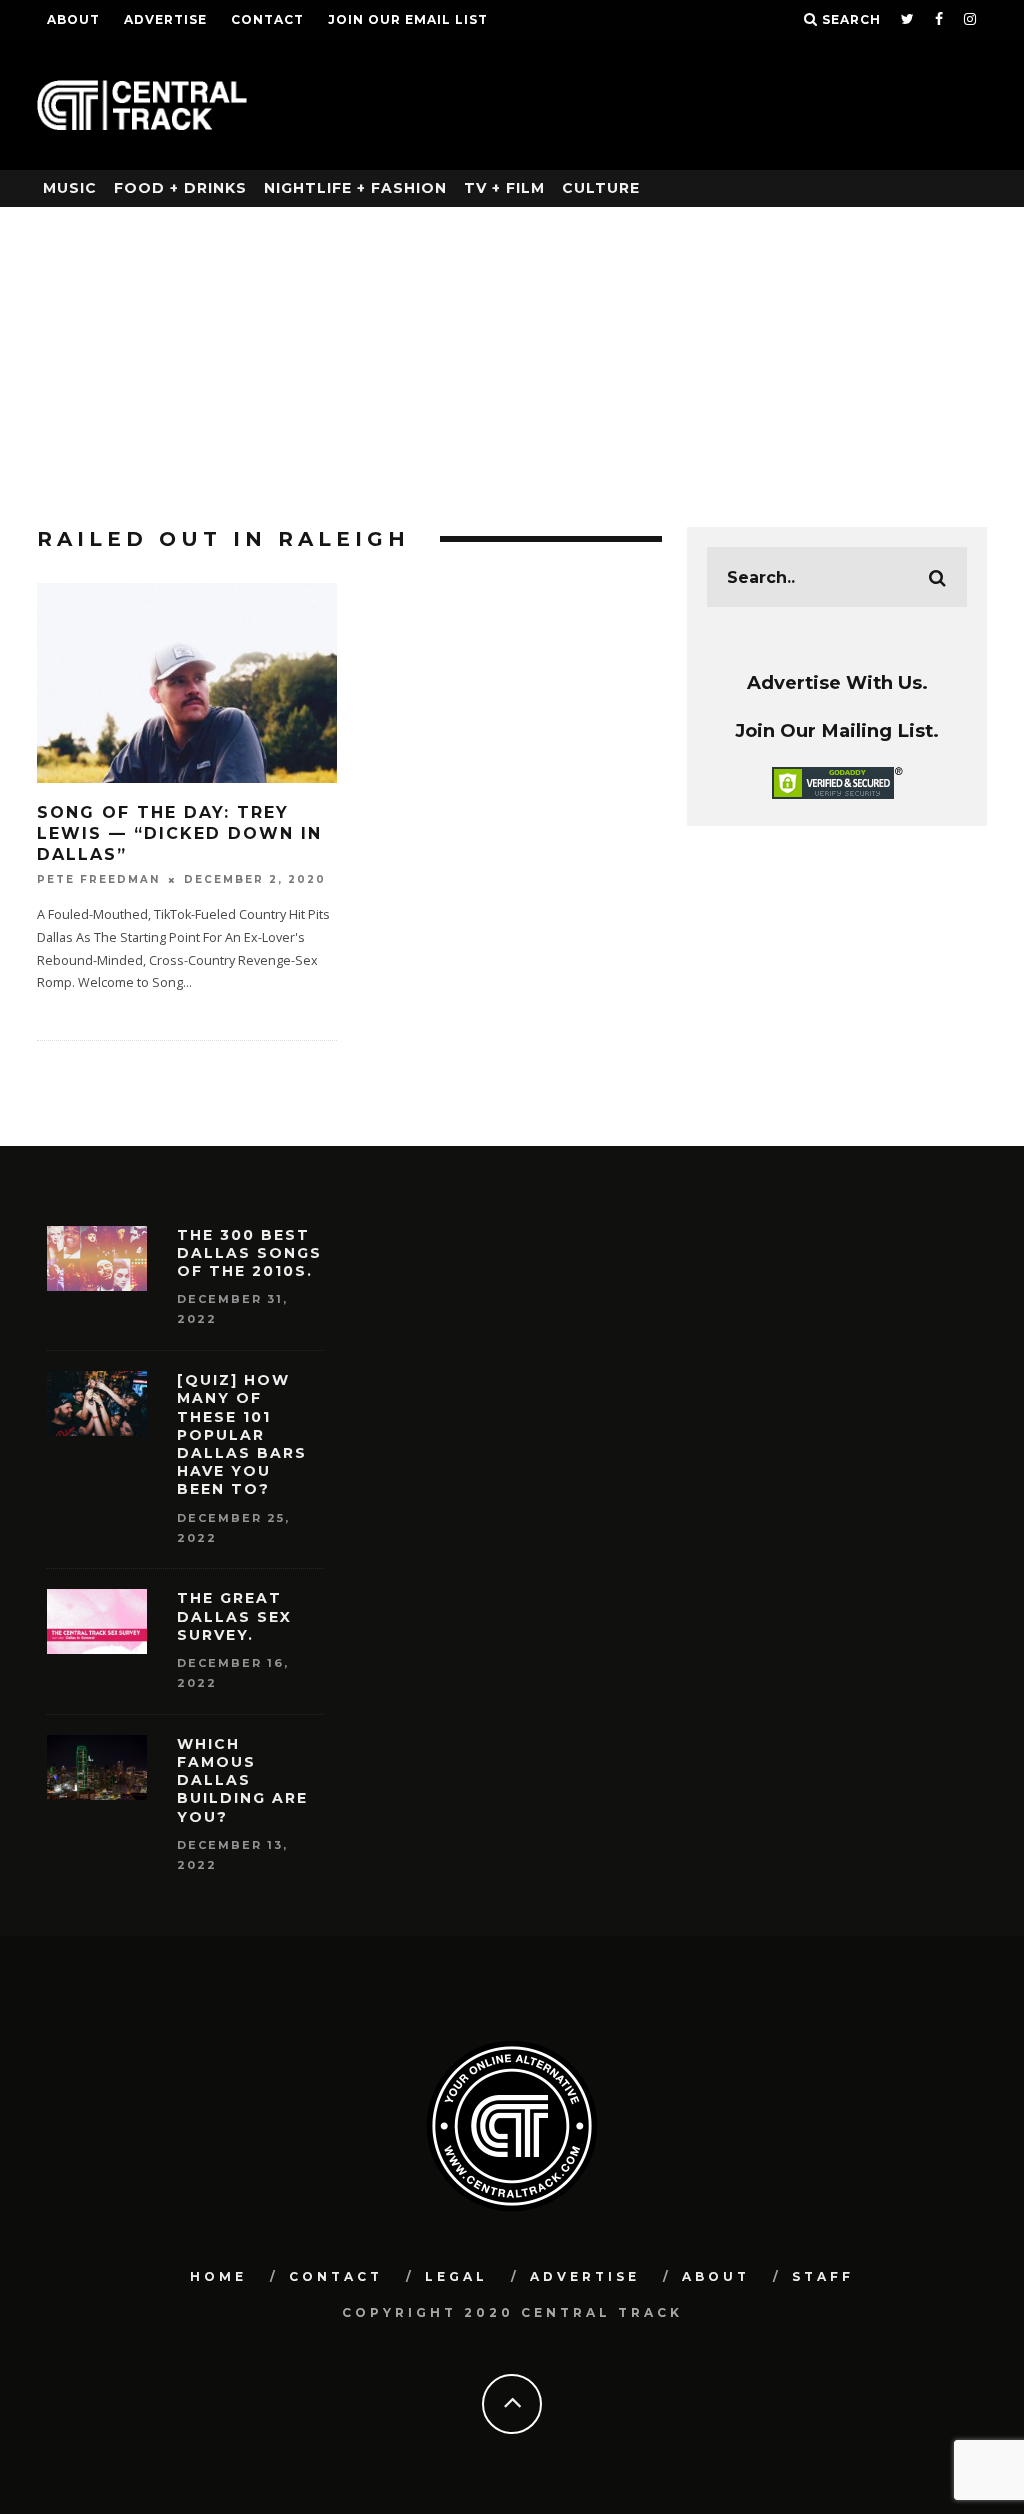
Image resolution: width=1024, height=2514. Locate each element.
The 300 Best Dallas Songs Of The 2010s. (249, 1253)
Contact (267, 19)
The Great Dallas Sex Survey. (234, 1616)
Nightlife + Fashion (355, 188)
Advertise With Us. (837, 682)
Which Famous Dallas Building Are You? (242, 1780)
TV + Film (504, 188)
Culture (601, 188)
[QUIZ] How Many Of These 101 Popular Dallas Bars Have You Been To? (242, 1434)
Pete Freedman (98, 879)
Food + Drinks (180, 188)
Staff (823, 2276)
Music (70, 188)
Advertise (165, 19)
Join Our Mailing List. (837, 730)
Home (218, 2276)
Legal (456, 2276)
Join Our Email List (408, 19)
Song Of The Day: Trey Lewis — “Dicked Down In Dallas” (179, 833)
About (73, 19)
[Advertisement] (512, 357)
